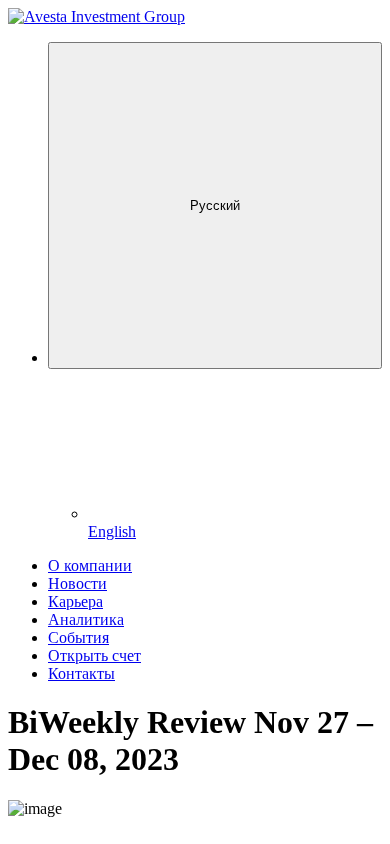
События (78, 637)
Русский (215, 205)
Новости (77, 583)
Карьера (75, 601)
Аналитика (86, 619)
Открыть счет (94, 655)
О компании (90, 565)
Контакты (81, 673)
